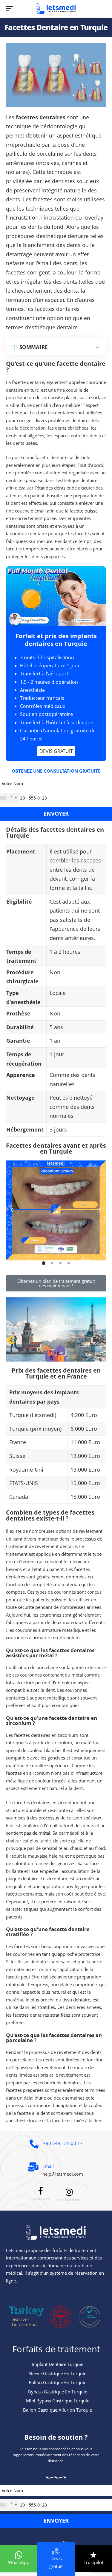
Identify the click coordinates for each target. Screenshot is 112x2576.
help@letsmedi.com (63, 2174)
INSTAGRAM (69, 2200)
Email (48, 2166)
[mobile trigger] (11, 9)
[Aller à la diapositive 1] (44, 1263)
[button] (12, 1210)
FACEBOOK (41, 2199)
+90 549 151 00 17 (63, 2143)
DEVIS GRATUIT (56, 751)
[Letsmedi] (56, 9)
